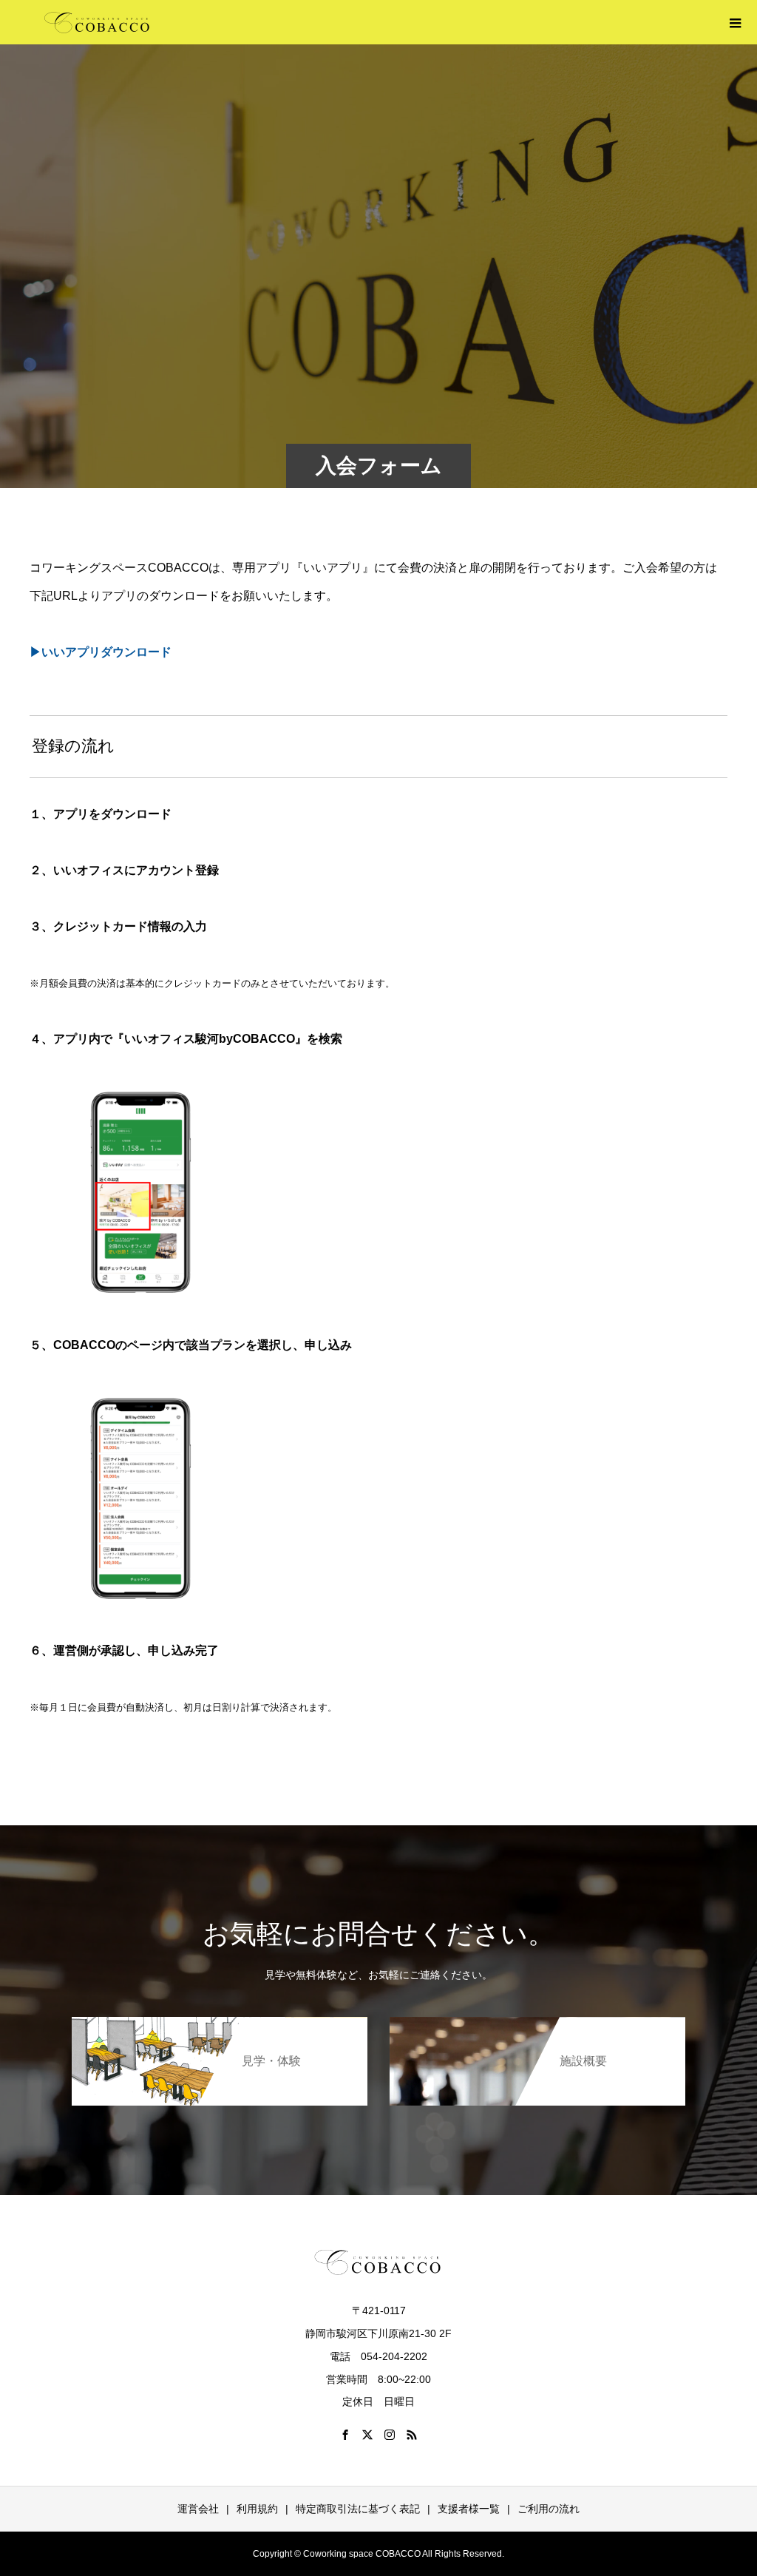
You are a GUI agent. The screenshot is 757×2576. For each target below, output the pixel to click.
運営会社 (198, 2509)
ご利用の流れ (549, 2509)
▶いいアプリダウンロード (101, 652)
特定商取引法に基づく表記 (358, 2509)
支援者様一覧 (469, 2509)
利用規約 (257, 2509)
